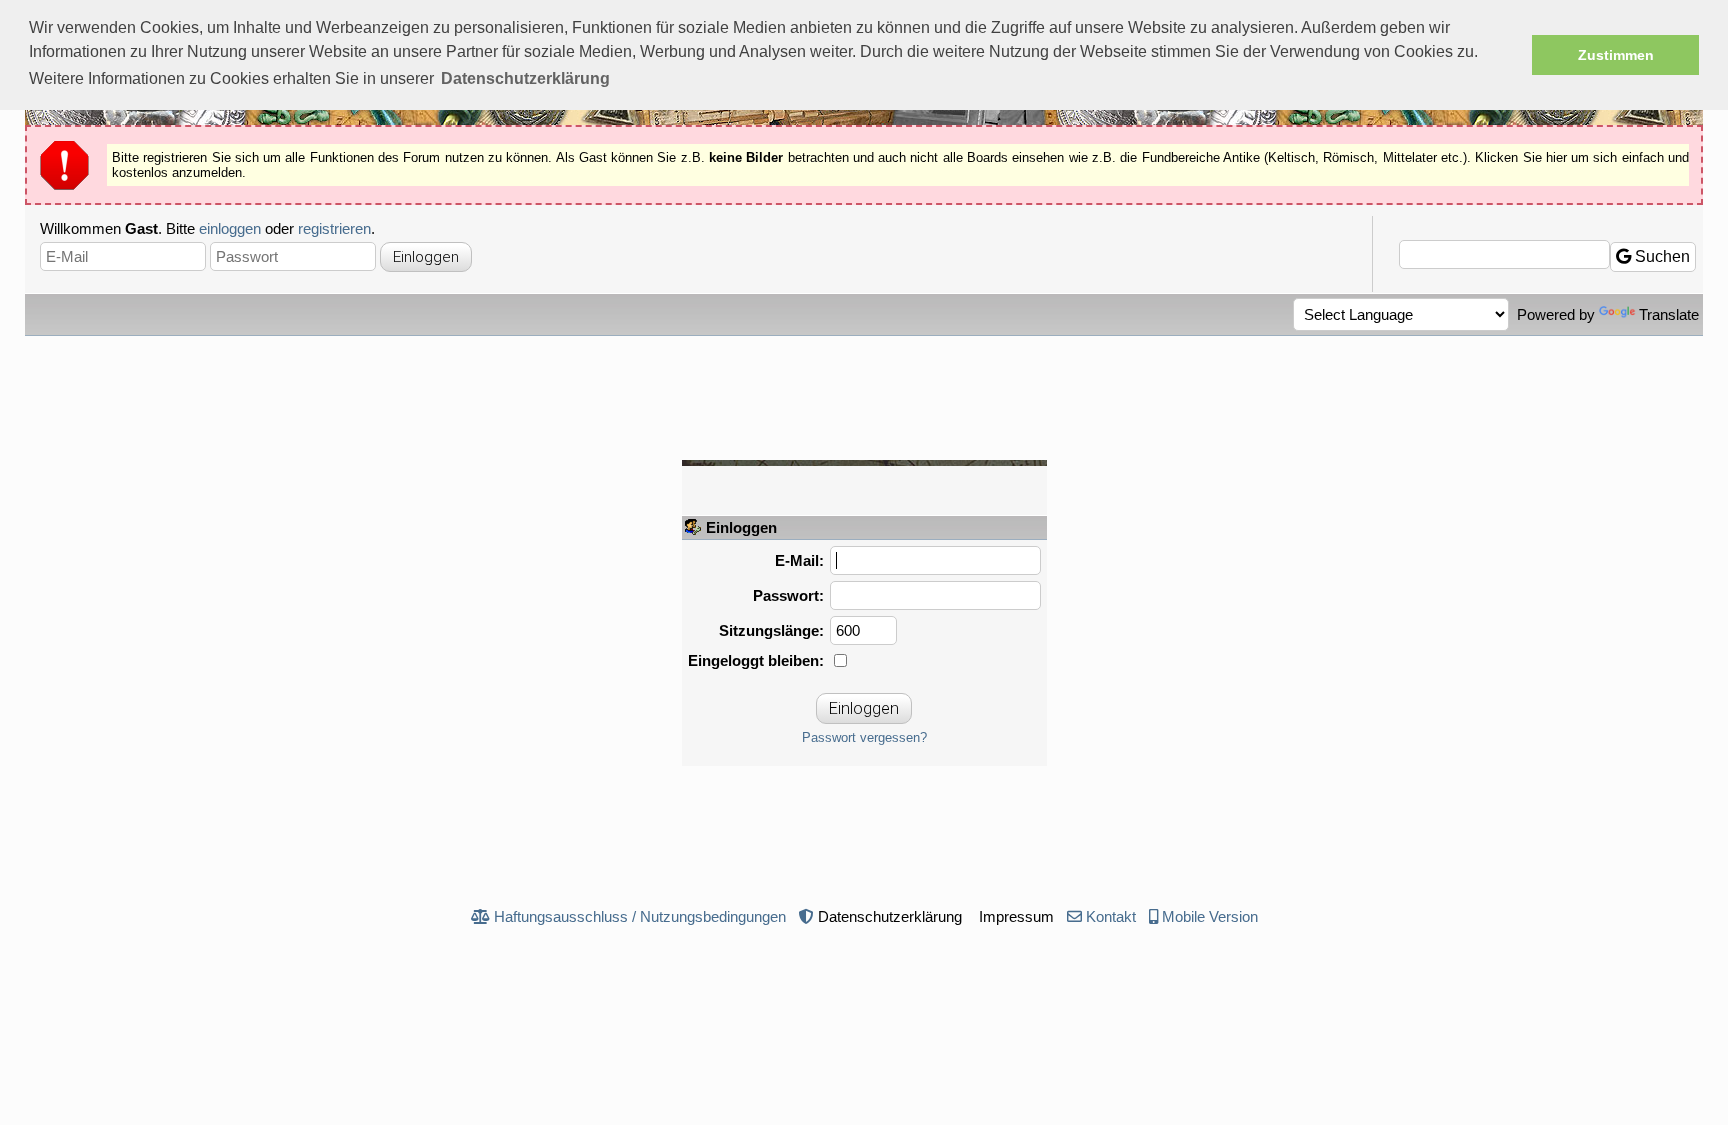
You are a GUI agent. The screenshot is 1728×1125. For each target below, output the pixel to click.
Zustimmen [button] (1616, 55)
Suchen (1660, 256)
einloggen (230, 228)
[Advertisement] (864, 391)
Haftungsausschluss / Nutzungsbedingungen (640, 916)
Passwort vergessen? (864, 737)
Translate (1669, 314)
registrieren (334, 228)
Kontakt (1111, 916)
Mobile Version (1210, 916)
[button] (525, 79)
